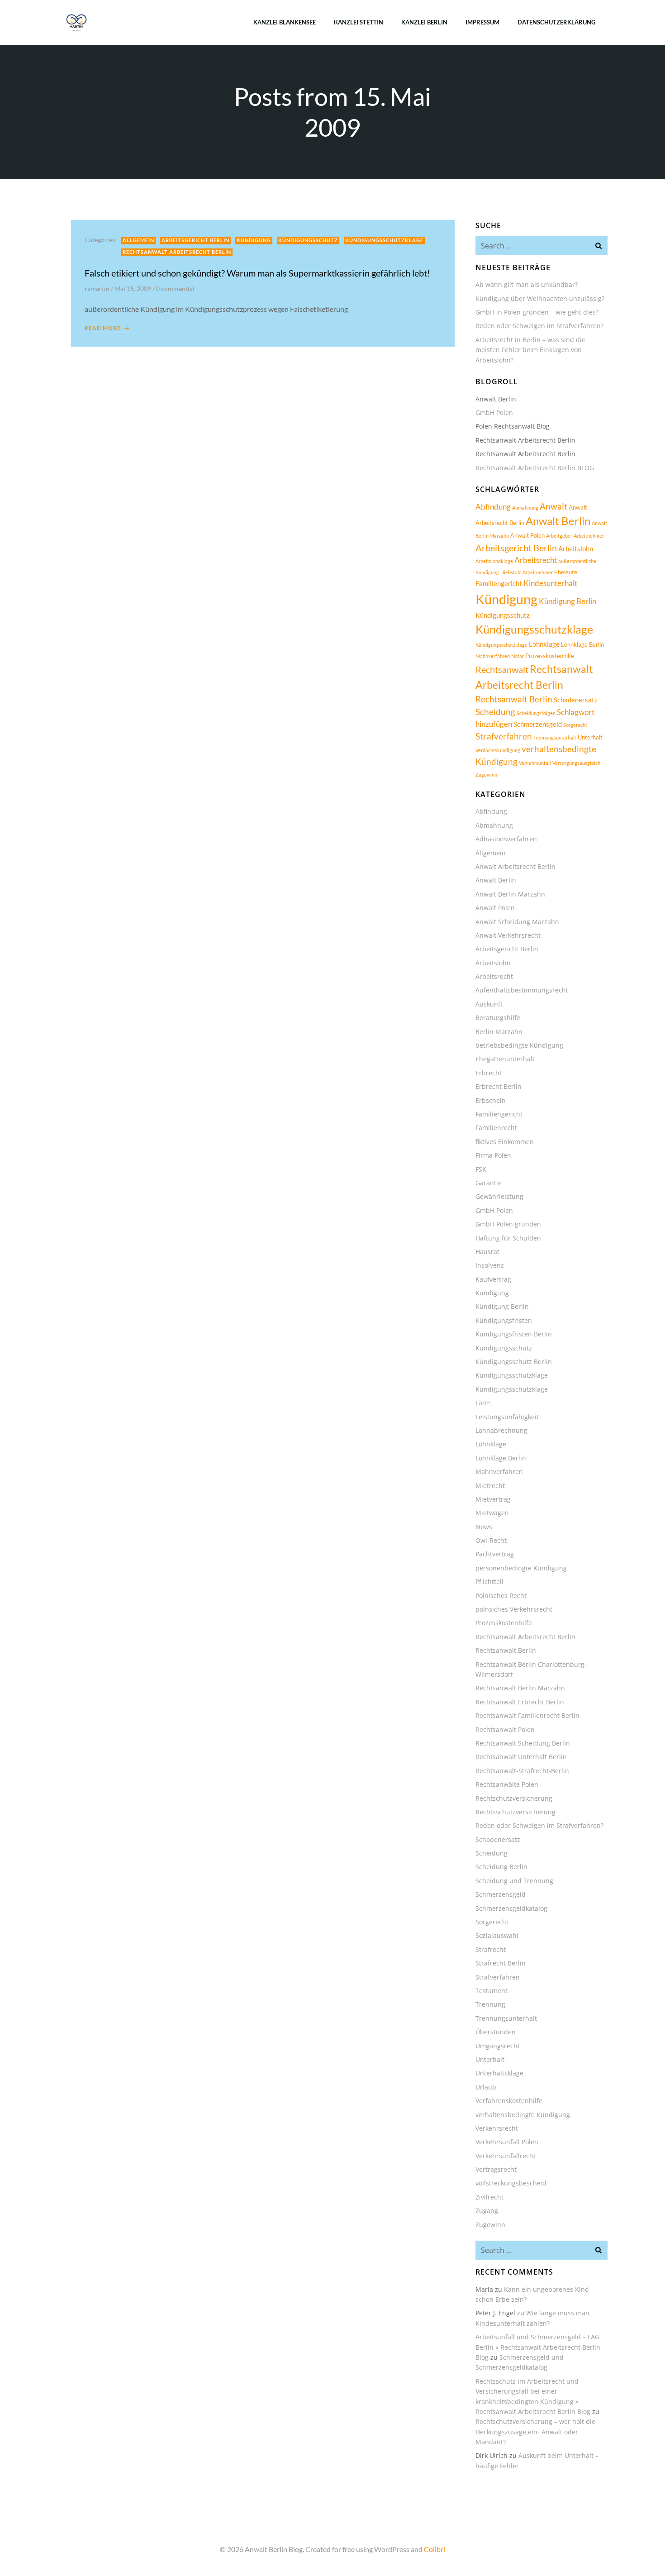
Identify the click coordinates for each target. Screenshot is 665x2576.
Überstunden (496, 2032)
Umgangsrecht (498, 2046)
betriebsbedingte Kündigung (519, 1045)
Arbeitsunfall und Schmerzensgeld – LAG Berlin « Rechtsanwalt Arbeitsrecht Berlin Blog (538, 2347)
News (484, 1527)
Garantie (489, 1183)
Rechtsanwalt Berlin (514, 699)
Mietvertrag (493, 1499)
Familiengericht (499, 583)
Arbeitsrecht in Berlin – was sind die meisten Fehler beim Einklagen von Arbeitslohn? (530, 350)
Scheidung (495, 712)
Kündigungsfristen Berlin (514, 1334)
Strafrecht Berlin (501, 1963)
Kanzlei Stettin (359, 22)
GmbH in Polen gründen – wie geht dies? (537, 312)
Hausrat (487, 1252)
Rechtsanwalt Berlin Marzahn (520, 1688)
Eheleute (566, 572)
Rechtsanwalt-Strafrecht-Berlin (522, 1771)
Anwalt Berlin (558, 521)
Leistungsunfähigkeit (507, 1417)
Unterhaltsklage (499, 2073)
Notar (518, 656)
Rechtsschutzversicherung (515, 1812)
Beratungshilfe (498, 1018)
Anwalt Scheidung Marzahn (517, 922)
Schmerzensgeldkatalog (511, 1908)
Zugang (487, 2211)
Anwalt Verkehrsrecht (508, 935)
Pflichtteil (489, 1581)
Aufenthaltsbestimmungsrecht (522, 990)
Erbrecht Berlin (499, 1086)
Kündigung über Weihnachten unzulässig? (540, 298)
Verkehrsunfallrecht (506, 2156)
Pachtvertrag (495, 1554)
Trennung (490, 2004)
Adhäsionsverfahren (506, 839)
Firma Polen (493, 1155)
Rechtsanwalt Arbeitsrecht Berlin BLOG (535, 468)
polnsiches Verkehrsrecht (514, 1609)
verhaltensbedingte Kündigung (523, 2115)
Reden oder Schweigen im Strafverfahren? (539, 326)
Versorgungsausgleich (576, 763)
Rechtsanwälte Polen (507, 1784)
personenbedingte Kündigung (521, 1568)
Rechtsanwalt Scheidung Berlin (523, 1743)
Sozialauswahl (497, 1935)
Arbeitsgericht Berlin (195, 240)
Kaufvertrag (493, 1279)
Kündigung (254, 240)
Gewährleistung (499, 1196)
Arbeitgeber (559, 536)
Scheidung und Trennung (514, 1881)
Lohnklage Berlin (582, 644)
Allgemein (138, 240)
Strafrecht (491, 1949)
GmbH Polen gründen (508, 1224)
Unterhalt (590, 737)
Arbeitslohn (576, 549)
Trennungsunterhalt (555, 737)
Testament (492, 1991)
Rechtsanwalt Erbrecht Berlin (520, 1702)
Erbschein (491, 1100)
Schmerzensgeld (538, 724)
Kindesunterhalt (550, 583)
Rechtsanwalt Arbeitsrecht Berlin (177, 252)
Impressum (482, 22)
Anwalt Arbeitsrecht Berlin (515, 866)
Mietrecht (490, 1486)
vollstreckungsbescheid (511, 2183)
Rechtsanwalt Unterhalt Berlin (521, 1757)
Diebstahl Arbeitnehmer (527, 572)
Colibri (435, 2549)
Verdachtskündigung (498, 750)
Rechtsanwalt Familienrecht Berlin (527, 1715)
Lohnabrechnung (501, 1430)
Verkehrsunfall (535, 763)
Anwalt (553, 506)
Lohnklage (544, 644)
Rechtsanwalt (502, 669)
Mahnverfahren (493, 656)
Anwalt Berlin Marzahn (510, 894)
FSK (481, 1169)
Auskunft (489, 1004)
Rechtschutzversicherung (514, 1798)
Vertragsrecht (496, 2169)
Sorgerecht (575, 725)
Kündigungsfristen (504, 1320)
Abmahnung (525, 508)
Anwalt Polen (527, 535)
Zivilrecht (489, 2197)
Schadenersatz (576, 700)
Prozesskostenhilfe (550, 656)
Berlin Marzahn (499, 1032)
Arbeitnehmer (589, 536)
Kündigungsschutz (308, 240)
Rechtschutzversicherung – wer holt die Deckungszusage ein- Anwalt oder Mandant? (535, 2432)
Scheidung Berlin (501, 1867)
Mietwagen (492, 1513)
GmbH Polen (494, 413)
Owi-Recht (491, 1540)
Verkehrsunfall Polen (507, 2142)
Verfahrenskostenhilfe (509, 2101)
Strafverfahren (504, 736)
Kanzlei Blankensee (285, 22)
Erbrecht (489, 1073)
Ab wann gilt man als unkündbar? (527, 284)
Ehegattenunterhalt (505, 1059)
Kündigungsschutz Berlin (514, 1362)
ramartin (97, 289)
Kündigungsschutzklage (384, 240)
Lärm (483, 1403)
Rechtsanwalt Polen (505, 1729)
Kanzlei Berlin (424, 22)
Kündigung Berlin (568, 601)
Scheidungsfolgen (536, 713)
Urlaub (486, 2087)
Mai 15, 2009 (133, 289)
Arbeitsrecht (536, 560)
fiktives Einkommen (505, 1142)
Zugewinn (486, 775)
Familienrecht (496, 1128)
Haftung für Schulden (508, 1238)
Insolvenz (490, 1265)
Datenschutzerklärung (556, 22)
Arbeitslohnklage (494, 561)
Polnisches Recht (501, 1596)
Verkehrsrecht (497, 2128)
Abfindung (493, 507)
